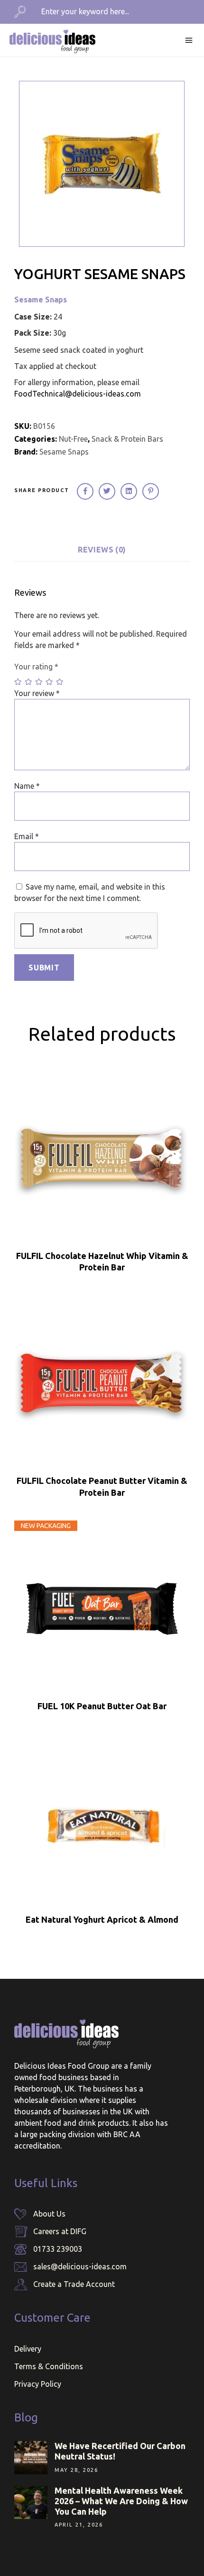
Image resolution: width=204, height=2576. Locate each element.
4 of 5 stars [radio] (50, 682)
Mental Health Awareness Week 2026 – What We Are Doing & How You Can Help (121, 2501)
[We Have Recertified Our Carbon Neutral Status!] (31, 2458)
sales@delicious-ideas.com (80, 2266)
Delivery (28, 2349)
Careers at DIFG (60, 2231)
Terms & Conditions (49, 2366)
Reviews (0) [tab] (102, 550)
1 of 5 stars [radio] (19, 682)
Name (27, 786)
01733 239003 (58, 2249)
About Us (49, 2214)
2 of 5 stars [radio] (29, 682)
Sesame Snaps (41, 300)
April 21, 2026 (79, 2525)
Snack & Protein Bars (127, 439)
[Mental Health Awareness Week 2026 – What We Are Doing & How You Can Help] (31, 2502)
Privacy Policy (38, 2384)
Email (27, 836)
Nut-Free (73, 439)
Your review (37, 693)
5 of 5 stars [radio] (60, 682)
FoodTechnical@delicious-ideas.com (78, 394)
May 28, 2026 (76, 2470)
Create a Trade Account (74, 2284)
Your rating (36, 667)
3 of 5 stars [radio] (39, 682)
